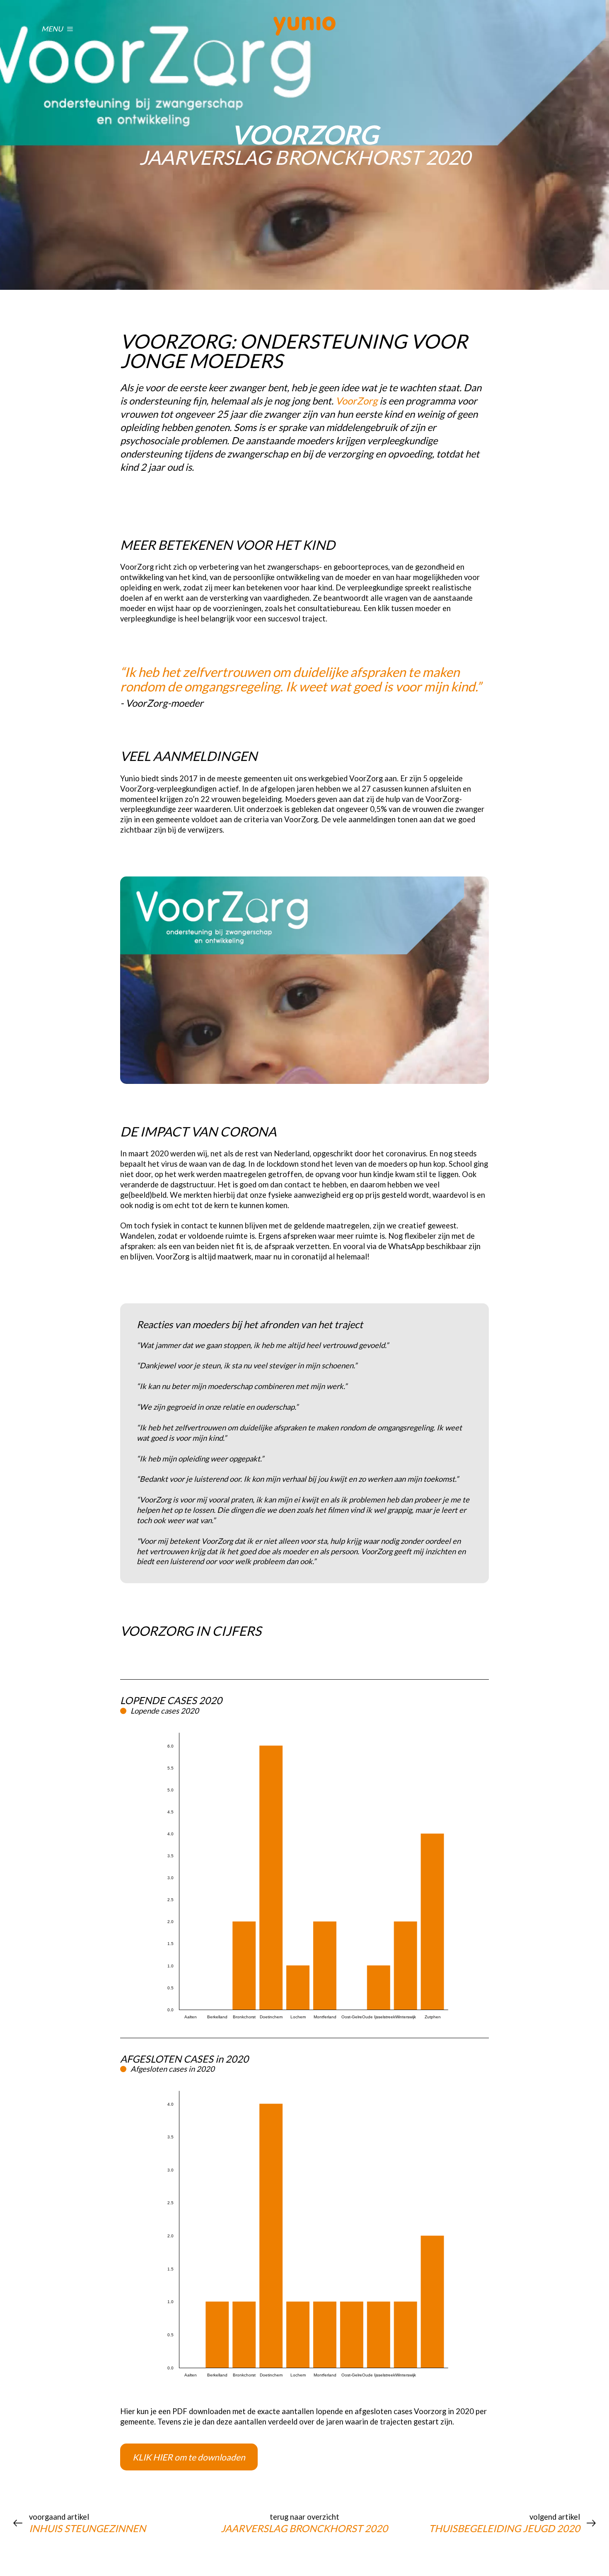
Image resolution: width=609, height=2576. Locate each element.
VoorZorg (356, 401)
